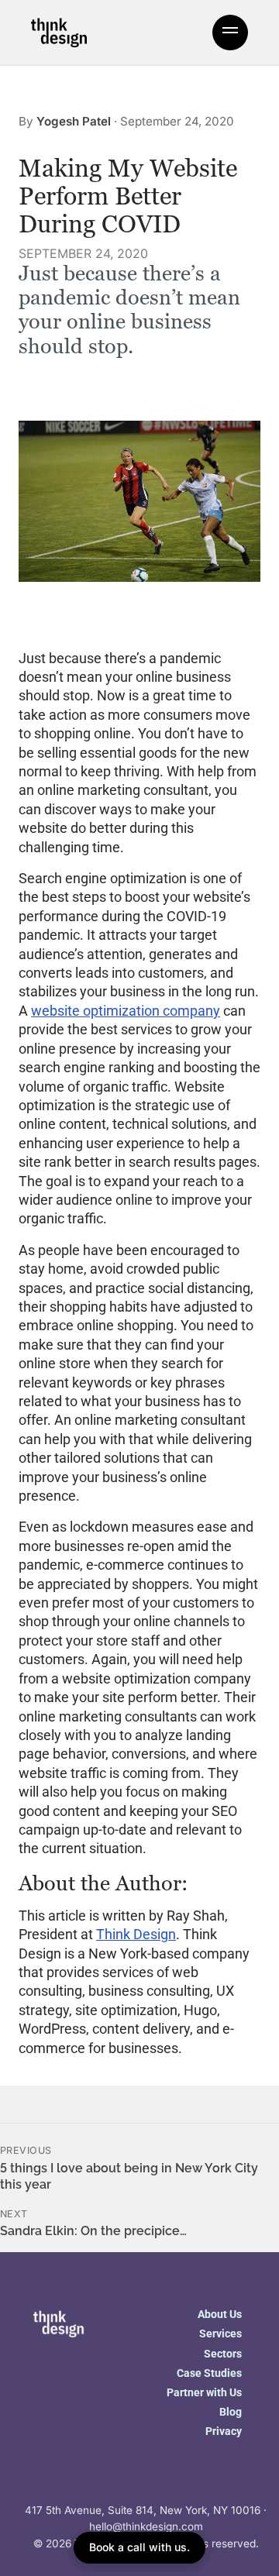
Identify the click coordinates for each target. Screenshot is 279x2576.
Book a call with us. (139, 2547)
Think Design (136, 1934)
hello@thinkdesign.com (146, 2526)
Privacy (224, 2431)
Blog (231, 2412)
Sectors (223, 2354)
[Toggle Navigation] (230, 33)
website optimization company (126, 1011)
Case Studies (209, 2373)
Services (220, 2334)
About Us (220, 2314)
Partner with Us (204, 2392)
